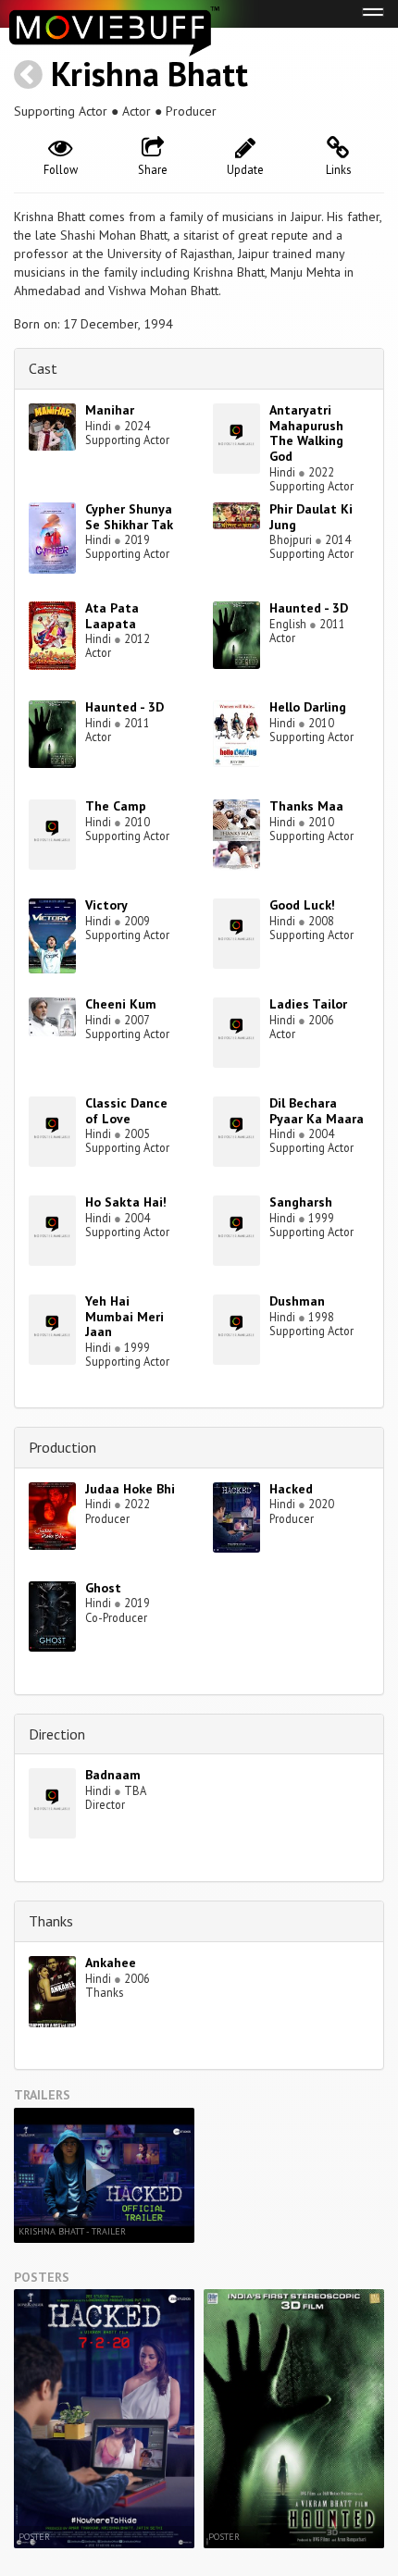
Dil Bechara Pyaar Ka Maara (317, 1111)
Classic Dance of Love (126, 1111)
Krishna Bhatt (149, 74)
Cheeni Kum (121, 1004)
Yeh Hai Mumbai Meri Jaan (124, 1317)
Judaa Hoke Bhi (130, 1489)
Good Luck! (302, 905)
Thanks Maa (306, 806)
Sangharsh (301, 1202)
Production (62, 1447)
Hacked (291, 1489)
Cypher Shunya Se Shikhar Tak (129, 517)
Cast (43, 368)
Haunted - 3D (309, 608)
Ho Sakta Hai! (126, 1202)
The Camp (116, 806)
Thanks (51, 1921)
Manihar (110, 410)
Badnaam (113, 1775)
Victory (106, 905)
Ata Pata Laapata (112, 616)
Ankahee (111, 1963)
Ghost (103, 1588)
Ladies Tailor (308, 1004)
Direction (57, 1734)
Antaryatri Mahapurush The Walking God (306, 433)
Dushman (297, 1301)
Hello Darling (308, 707)
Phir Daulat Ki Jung (311, 517)
